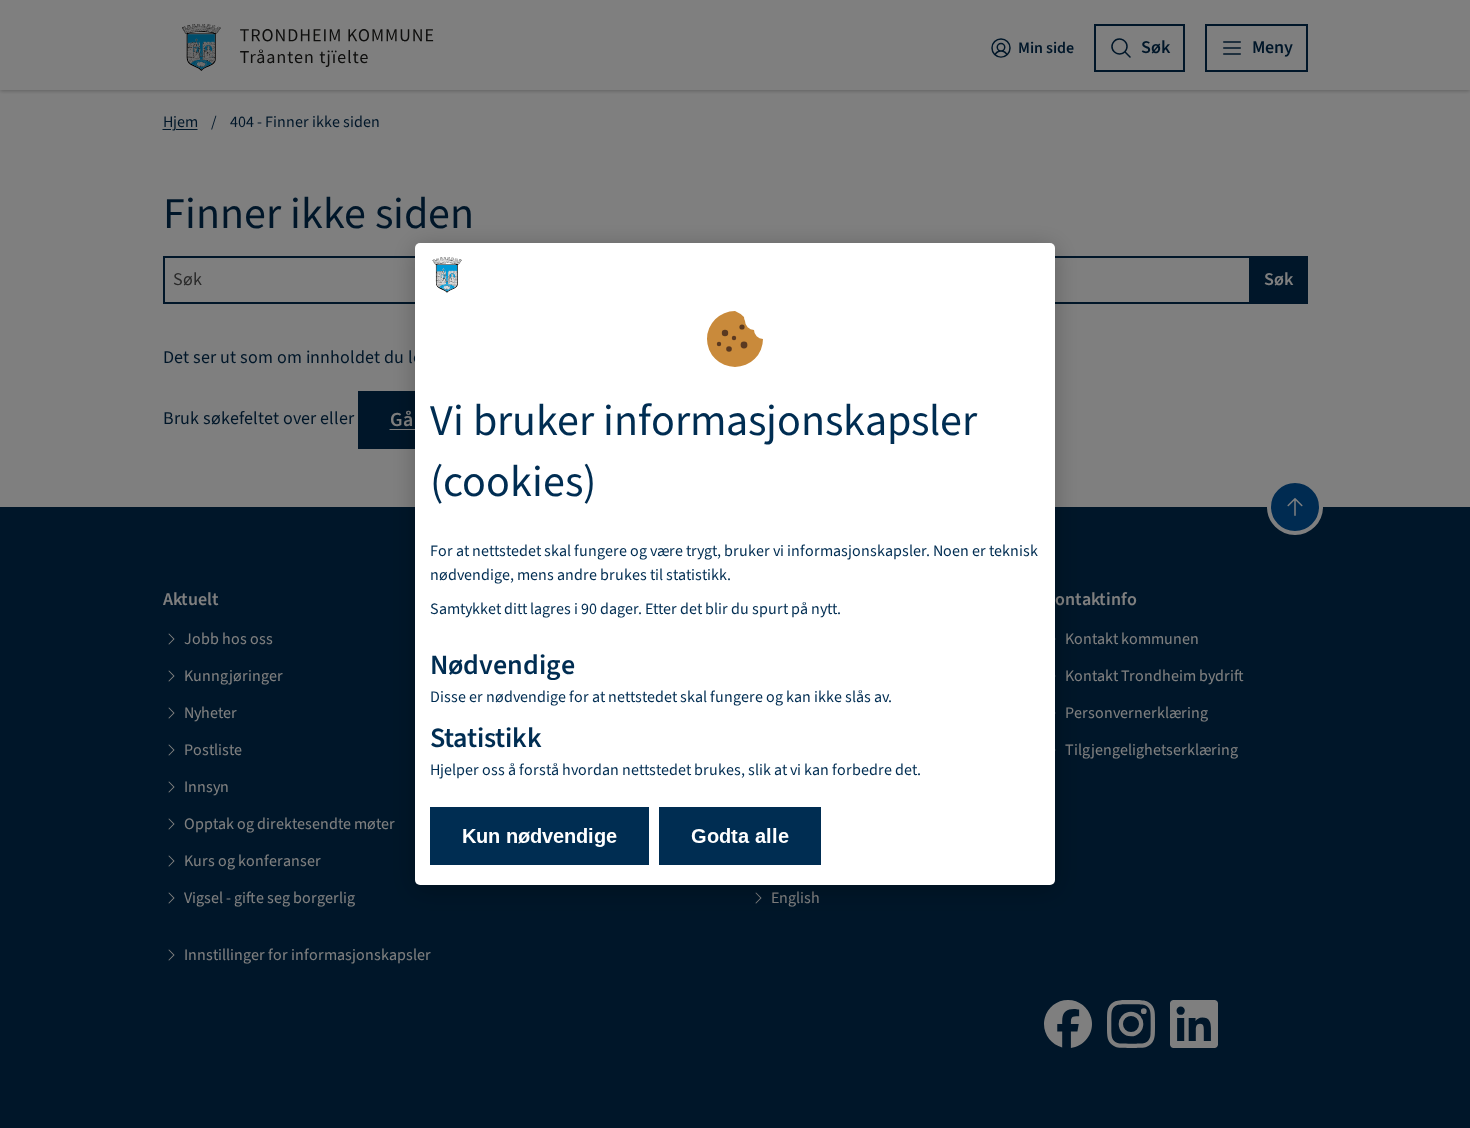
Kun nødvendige (539, 836)
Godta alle (740, 836)
